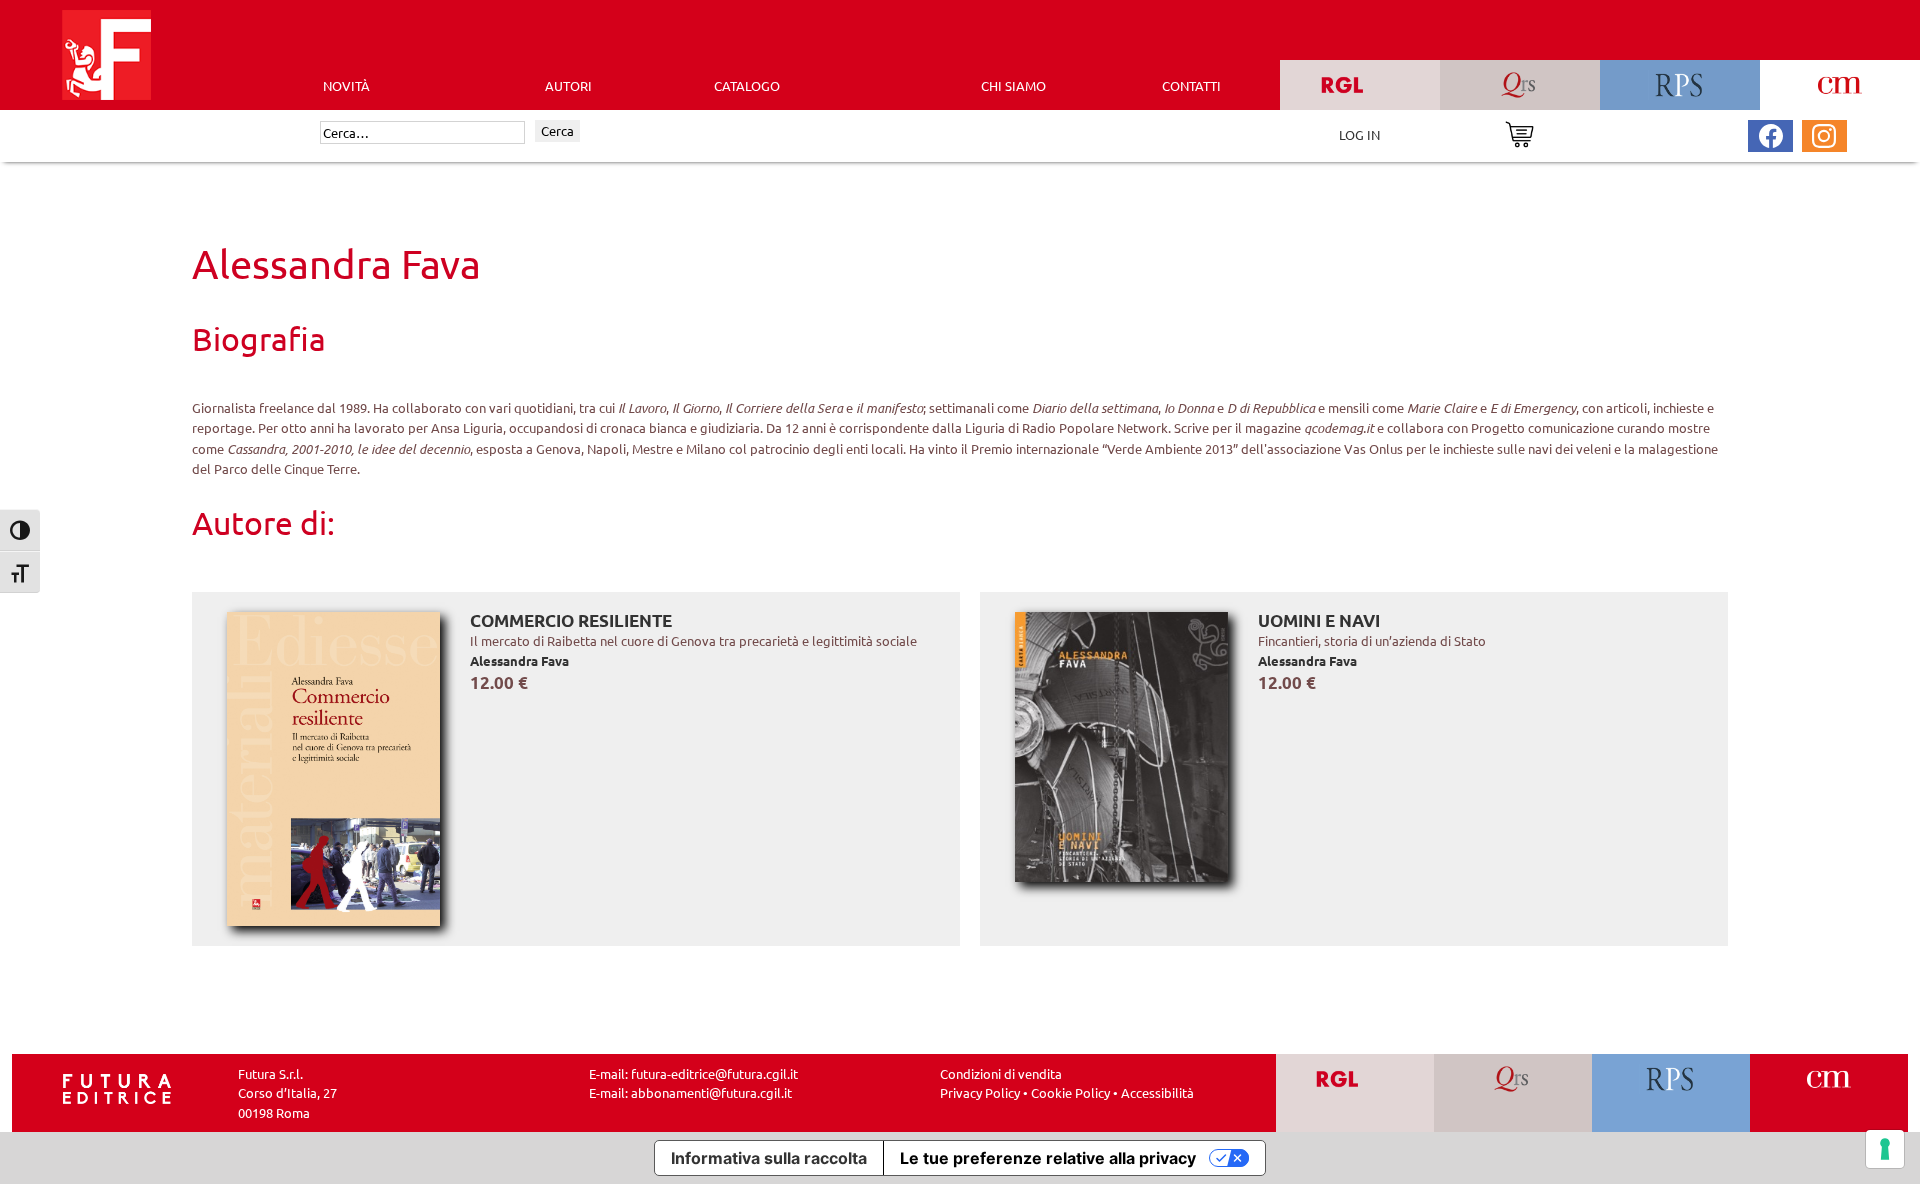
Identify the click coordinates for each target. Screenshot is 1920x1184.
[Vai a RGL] (1355, 1093)
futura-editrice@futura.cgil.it (714, 1073)
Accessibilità (1157, 1092)
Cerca (557, 130)
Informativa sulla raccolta (769, 1158)
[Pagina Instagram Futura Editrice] (1824, 133)
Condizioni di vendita (1001, 1073)
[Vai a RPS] (1671, 1093)
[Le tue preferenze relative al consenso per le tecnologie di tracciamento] (1885, 1149)
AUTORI (568, 85)
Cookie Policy (1070, 1092)
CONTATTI (1191, 85)
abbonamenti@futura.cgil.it (711, 1092)
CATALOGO (747, 85)
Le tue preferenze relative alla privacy (1048, 1158)
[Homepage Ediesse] (117, 1086)
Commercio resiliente (571, 620)
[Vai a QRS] (1513, 1093)
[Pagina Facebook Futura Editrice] (1771, 133)
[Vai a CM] (1829, 1093)
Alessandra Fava (519, 660)
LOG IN (1359, 134)
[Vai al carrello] (1519, 132)
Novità (346, 85)
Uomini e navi (1319, 620)
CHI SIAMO (1013, 85)
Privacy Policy (980, 1092)
